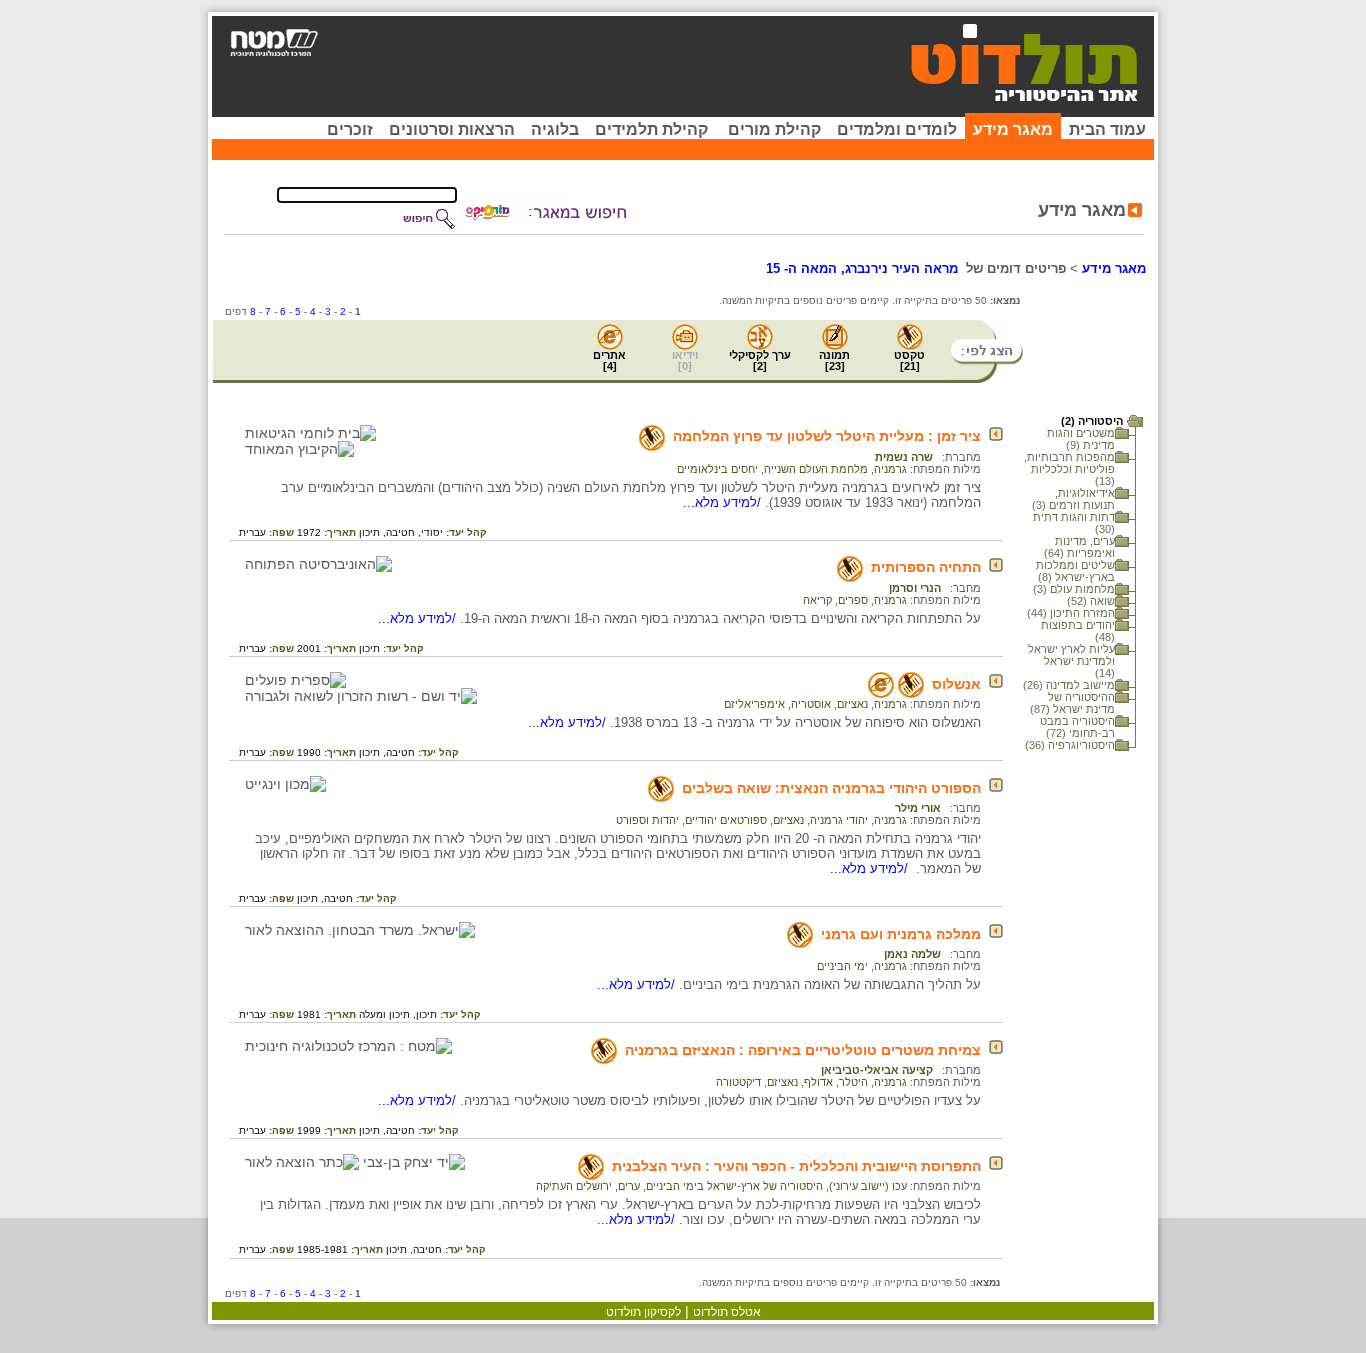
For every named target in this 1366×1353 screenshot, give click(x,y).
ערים (629, 1186)
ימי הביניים (842, 966)
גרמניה (890, 469)
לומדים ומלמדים (897, 129)
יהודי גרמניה (839, 820)
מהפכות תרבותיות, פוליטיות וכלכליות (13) (1069, 469)
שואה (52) (1091, 601)
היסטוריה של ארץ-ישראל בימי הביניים (734, 1186)
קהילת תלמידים (651, 129)
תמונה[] (834, 360)
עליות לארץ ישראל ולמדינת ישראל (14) (1071, 661)
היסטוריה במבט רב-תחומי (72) (1077, 727)
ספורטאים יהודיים (726, 820)
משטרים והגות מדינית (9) (1081, 439)
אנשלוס (956, 684)
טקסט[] (909, 360)
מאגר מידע (1013, 129)
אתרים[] (609, 360)
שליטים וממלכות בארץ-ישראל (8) (1075, 571)
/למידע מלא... (724, 502)
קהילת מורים (774, 129)
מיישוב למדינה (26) (1069, 685)
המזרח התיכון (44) (1071, 613)
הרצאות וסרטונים (452, 129)
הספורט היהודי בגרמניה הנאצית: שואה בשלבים (831, 788)
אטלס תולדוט (727, 1312)
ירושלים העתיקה (574, 1186)
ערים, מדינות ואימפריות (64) (1079, 547)
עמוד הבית (1107, 129)
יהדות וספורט (647, 820)
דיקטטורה (738, 1082)
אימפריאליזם (754, 704)
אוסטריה (811, 704)
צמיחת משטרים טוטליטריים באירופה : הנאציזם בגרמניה (803, 1050)
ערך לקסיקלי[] (760, 360)
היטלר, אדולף (836, 1082)
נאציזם (852, 704)
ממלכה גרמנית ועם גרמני (901, 934)
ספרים (853, 600)
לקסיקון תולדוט (643, 1312)
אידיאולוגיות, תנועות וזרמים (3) (1073, 499)
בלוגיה (555, 129)
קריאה (817, 600)
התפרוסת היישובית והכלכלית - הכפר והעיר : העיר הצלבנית (796, 1166)
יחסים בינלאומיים (717, 469)
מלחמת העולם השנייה (816, 469)
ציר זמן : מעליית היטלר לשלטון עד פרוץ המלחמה (827, 436)
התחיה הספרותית (926, 567)
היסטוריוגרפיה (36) (1070, 745)
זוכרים (350, 129)
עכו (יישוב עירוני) (868, 1186)
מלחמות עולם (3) (1074, 589)
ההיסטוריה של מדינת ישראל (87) (1072, 703)
